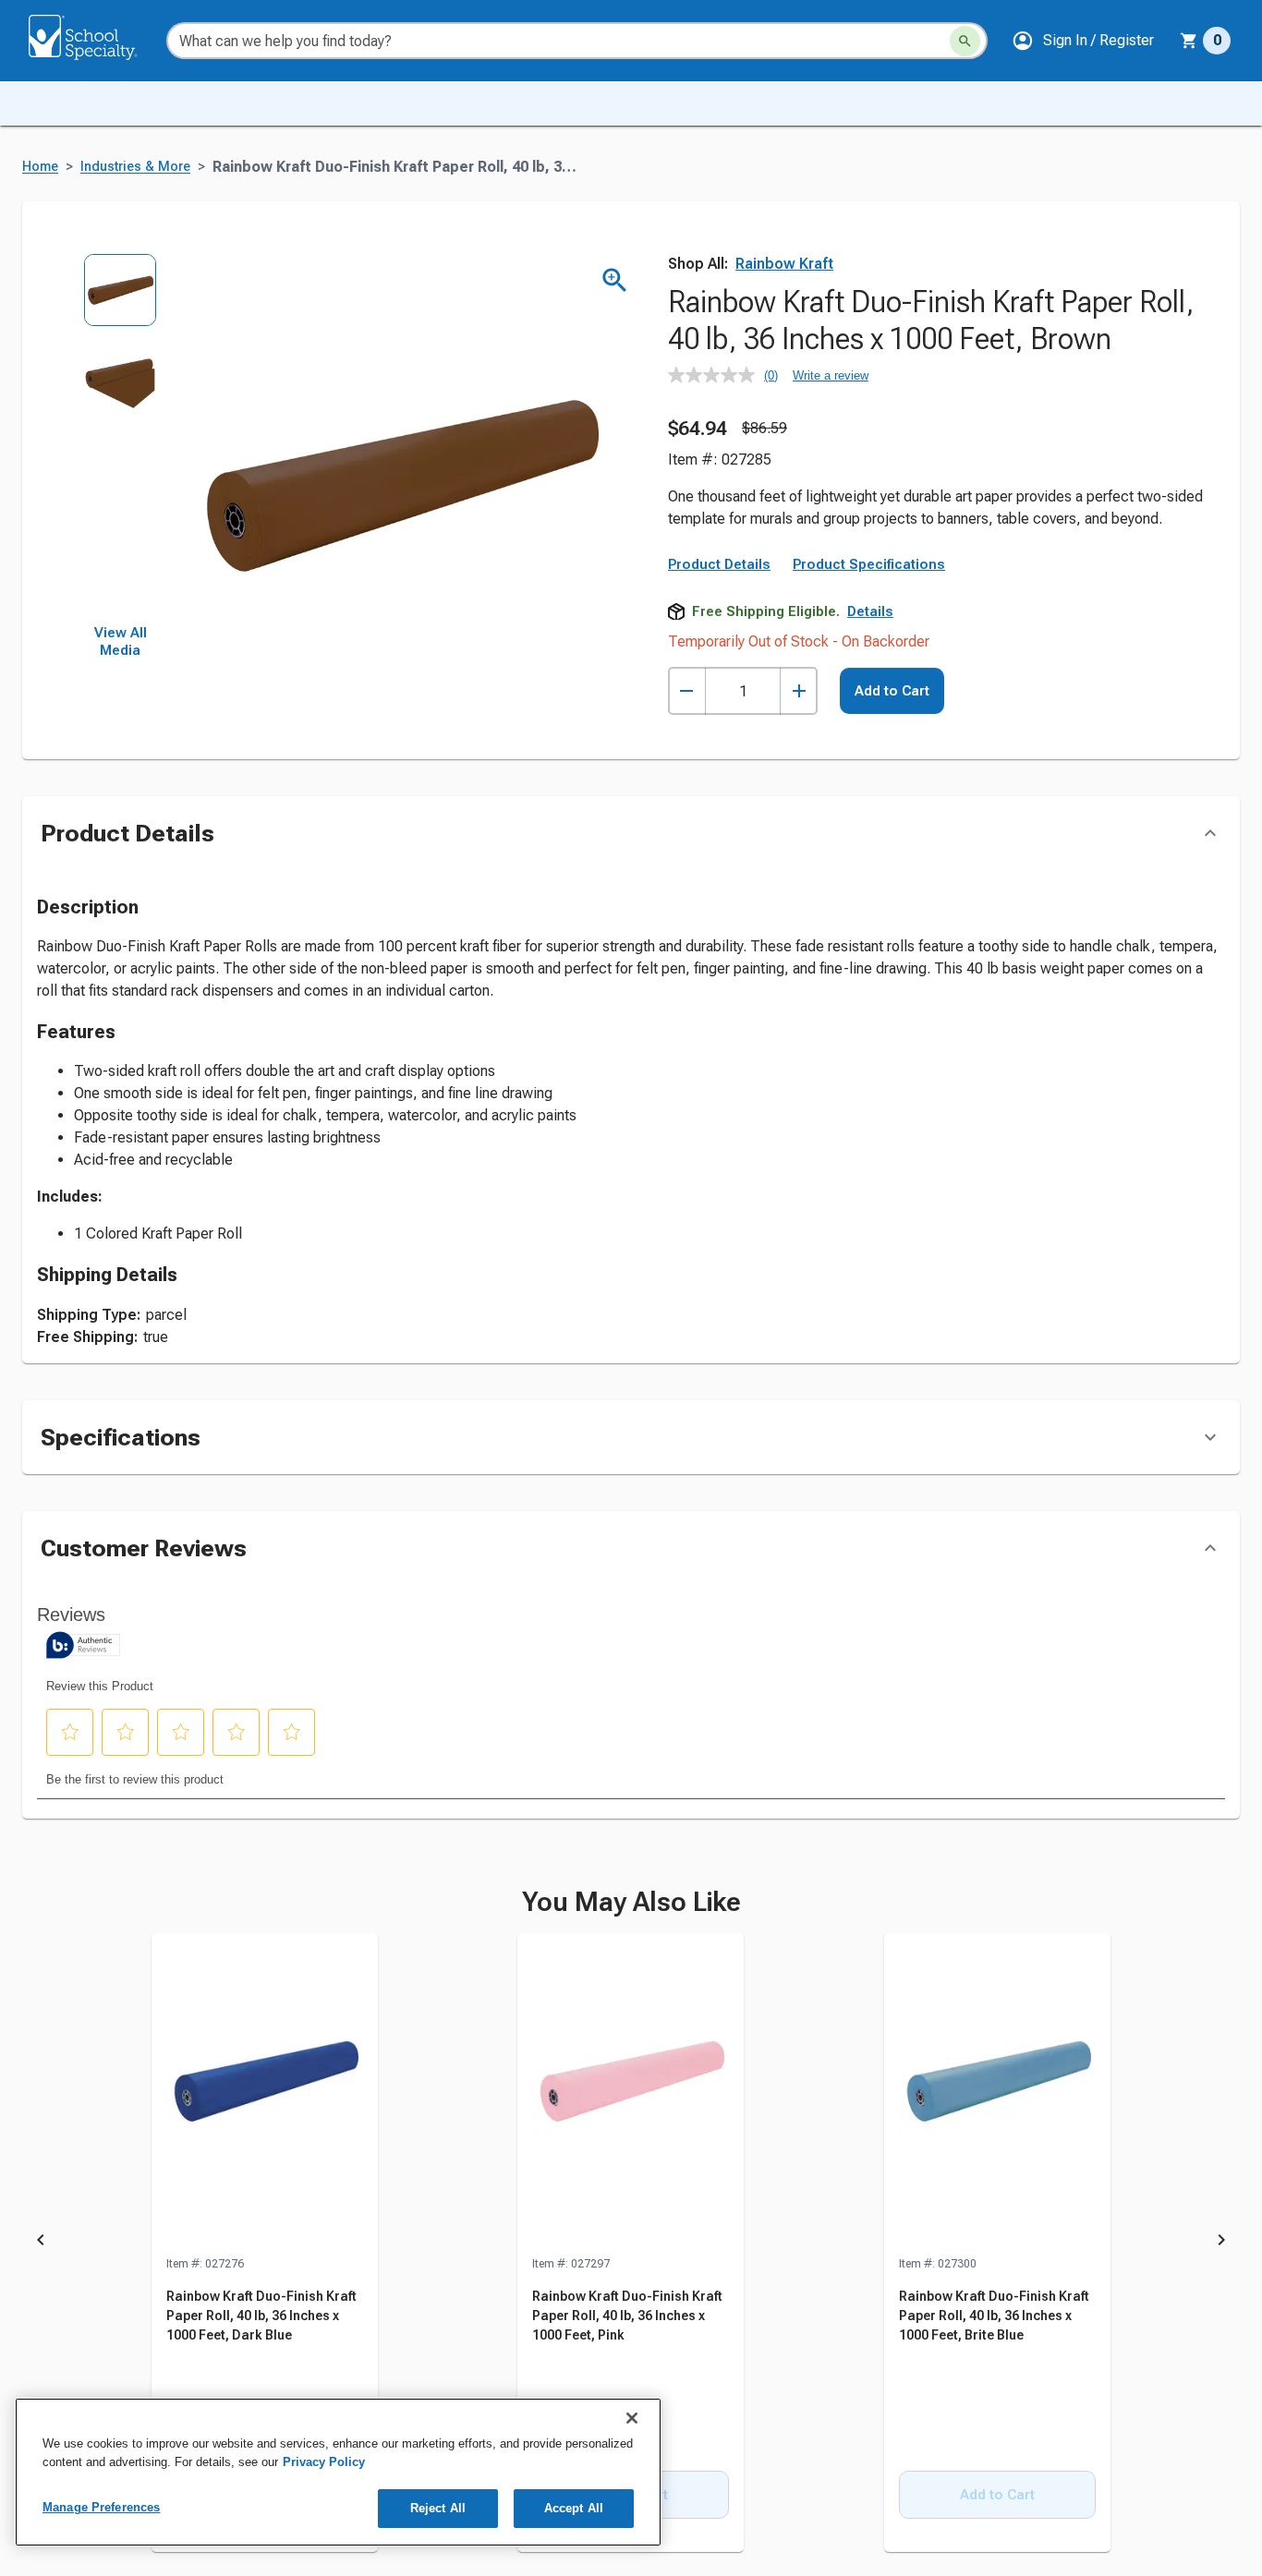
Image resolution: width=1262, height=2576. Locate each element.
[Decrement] (687, 691)
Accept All (574, 2508)
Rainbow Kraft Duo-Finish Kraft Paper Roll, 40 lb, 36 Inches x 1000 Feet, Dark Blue (261, 2316)
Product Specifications (869, 564)
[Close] (632, 2418)
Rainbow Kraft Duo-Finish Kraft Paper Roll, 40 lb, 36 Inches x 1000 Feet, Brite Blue (994, 2316)
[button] (1083, 41)
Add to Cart (892, 691)
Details (870, 611)
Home (40, 167)
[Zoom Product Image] (615, 280)
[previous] (41, 2243)
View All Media (121, 642)
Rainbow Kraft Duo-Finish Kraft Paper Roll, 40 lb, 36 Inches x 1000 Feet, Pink (627, 2316)
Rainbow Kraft (784, 264)
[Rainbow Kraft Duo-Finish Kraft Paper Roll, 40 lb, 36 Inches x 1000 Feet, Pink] (631, 2094)
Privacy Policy (324, 2462)
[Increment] (799, 691)
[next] (1221, 2243)
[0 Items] (1189, 41)
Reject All (438, 2508)
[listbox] (121, 439)
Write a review (831, 375)
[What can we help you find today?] (965, 41)
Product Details (719, 564)
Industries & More (135, 167)
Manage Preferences (101, 2507)
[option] (121, 300)
